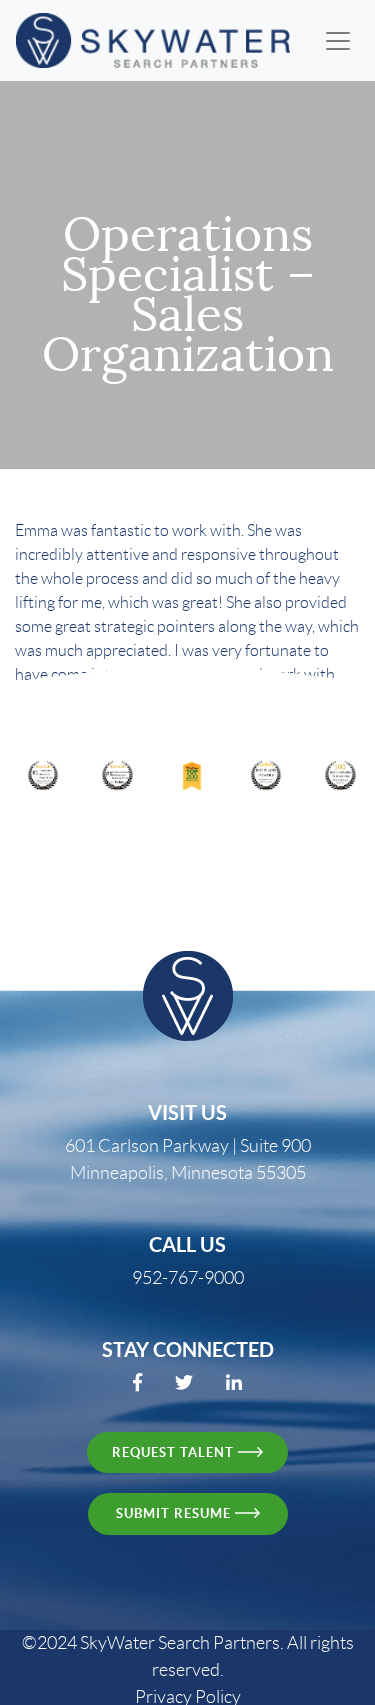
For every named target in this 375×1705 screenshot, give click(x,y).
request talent (175, 1452)
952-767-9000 (188, 1278)
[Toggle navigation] (338, 41)
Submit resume (175, 1513)
